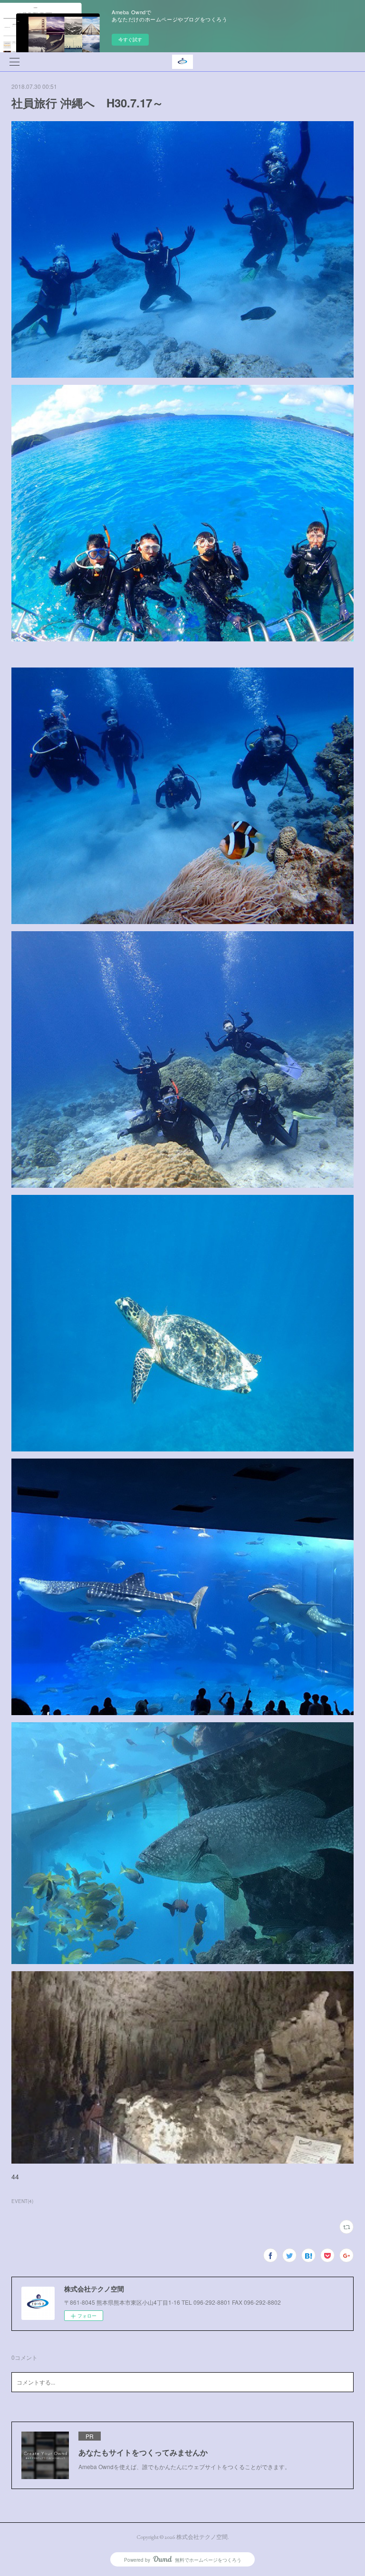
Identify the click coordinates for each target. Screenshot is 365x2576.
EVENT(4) (22, 2201)
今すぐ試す (130, 39)
